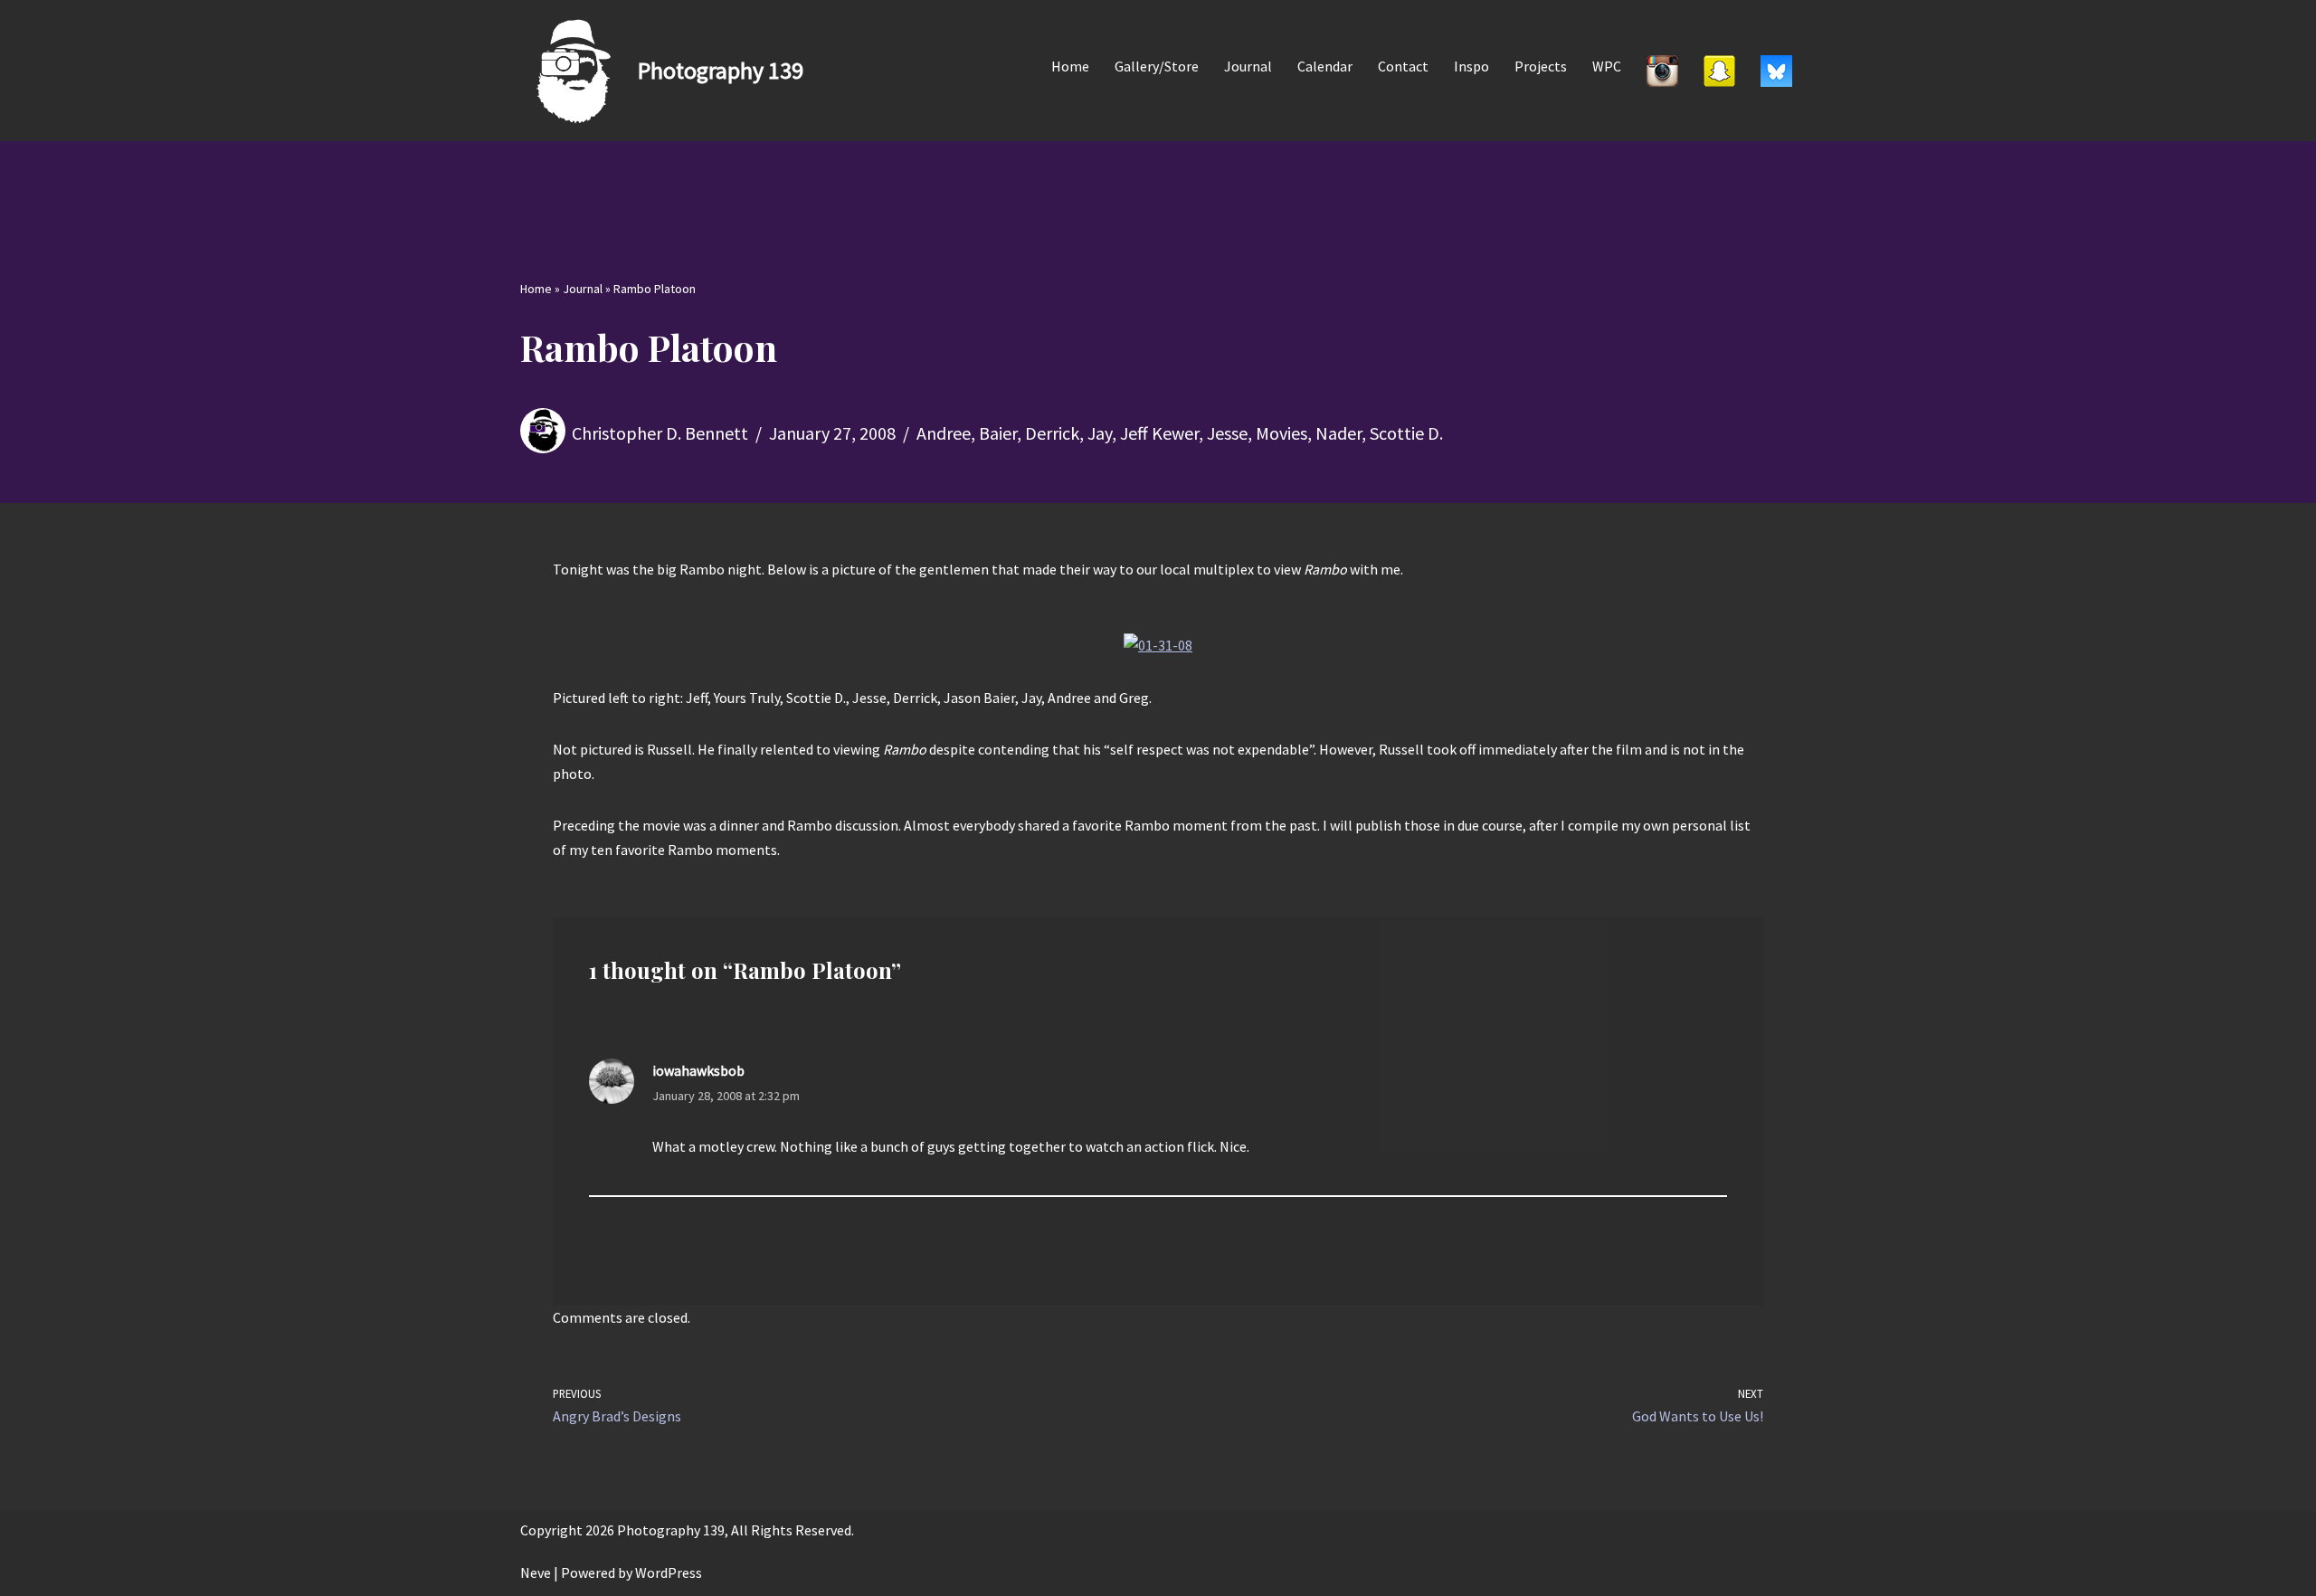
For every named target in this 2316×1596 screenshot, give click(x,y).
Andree (944, 433)
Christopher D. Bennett (660, 433)
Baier (998, 433)
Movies (1281, 433)
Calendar (1325, 66)
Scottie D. (1406, 433)
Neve (536, 1572)
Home (1070, 66)
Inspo (1471, 66)
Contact (1403, 66)
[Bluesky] (1776, 71)
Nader (1338, 433)
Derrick (1052, 433)
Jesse (1227, 433)
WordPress (669, 1572)
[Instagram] (1662, 71)
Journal (1248, 66)
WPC (1607, 66)
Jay (1100, 433)
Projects (1541, 66)
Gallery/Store (1157, 66)
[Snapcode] (1719, 71)
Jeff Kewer (1159, 433)
